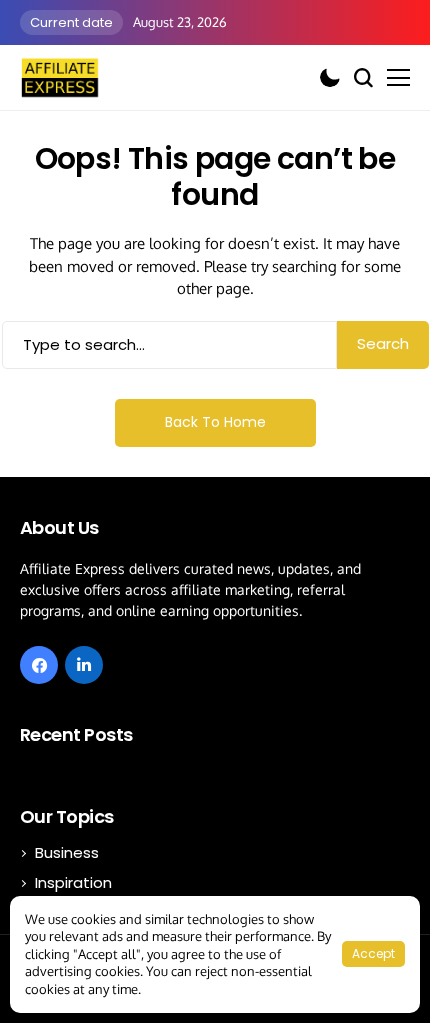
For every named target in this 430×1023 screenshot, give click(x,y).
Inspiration (73, 882)
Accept (373, 953)
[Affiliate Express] (60, 77)
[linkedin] (84, 665)
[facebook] (39, 665)
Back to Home (215, 422)
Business (67, 852)
